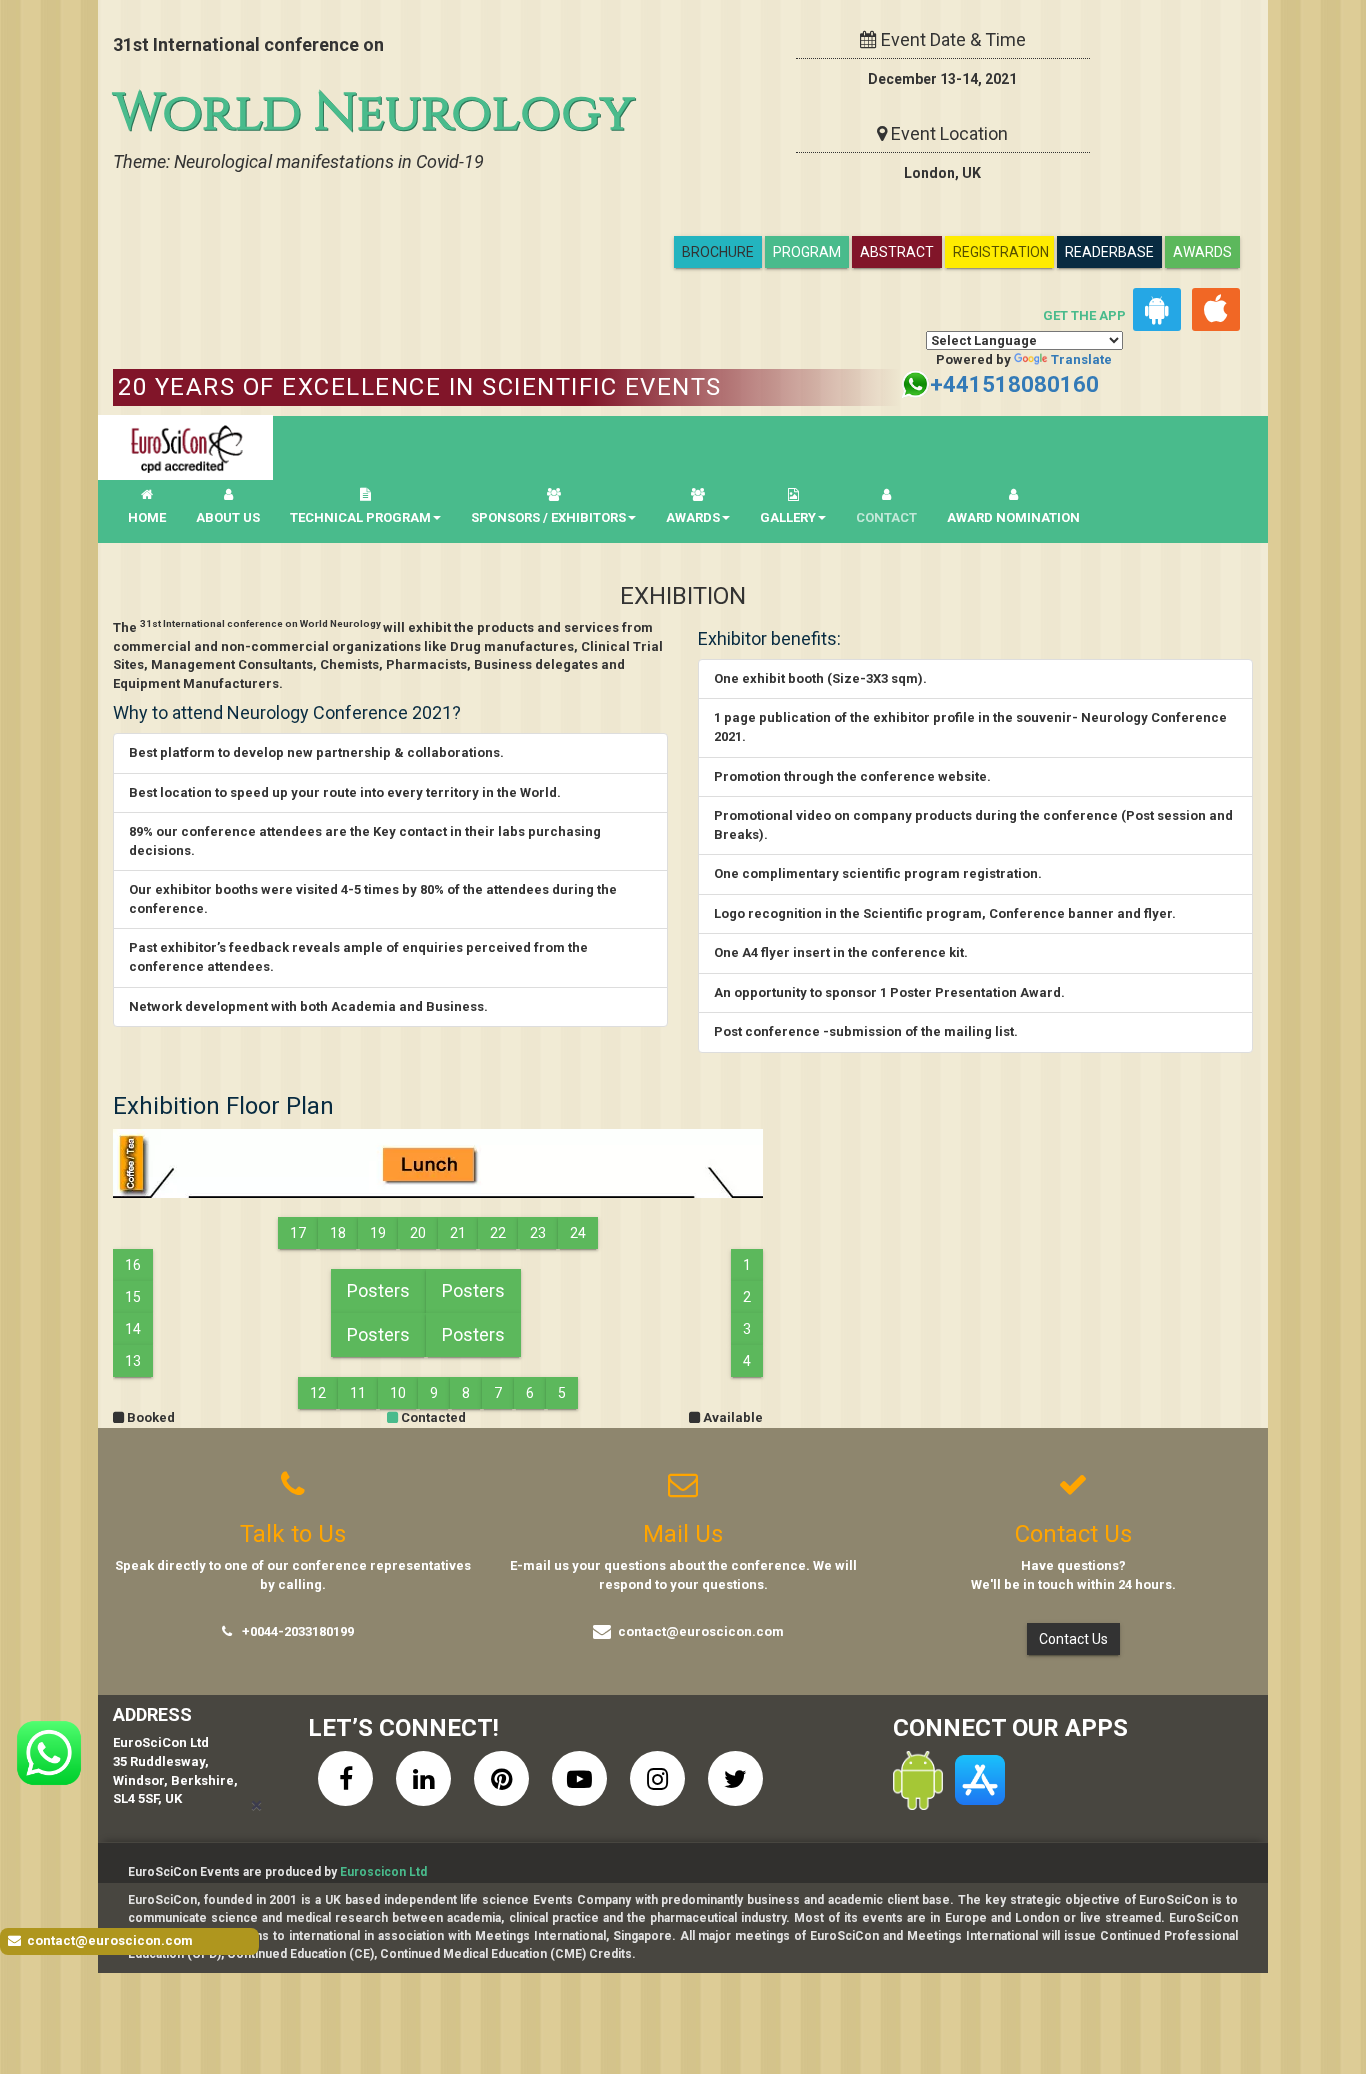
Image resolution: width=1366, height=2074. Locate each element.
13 (133, 1361)
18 (338, 1233)
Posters (378, 1290)
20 (418, 1233)
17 (298, 1233)
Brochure (718, 252)
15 (133, 1297)
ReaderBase (1109, 252)
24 (578, 1233)
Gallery (788, 517)
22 (498, 1233)
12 (318, 1393)
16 (133, 1265)
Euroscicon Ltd (383, 1872)
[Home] (185, 447)
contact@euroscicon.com (701, 1631)
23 (538, 1233)
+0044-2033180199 (298, 1631)
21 (458, 1233)
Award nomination (1013, 517)
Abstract (897, 252)
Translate (1081, 359)
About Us (228, 517)
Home (147, 517)
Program (807, 252)
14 (133, 1329)
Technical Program (360, 517)
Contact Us (1073, 1639)
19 (378, 1233)
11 (358, 1393)
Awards (1202, 252)
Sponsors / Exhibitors (548, 517)
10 (398, 1393)
